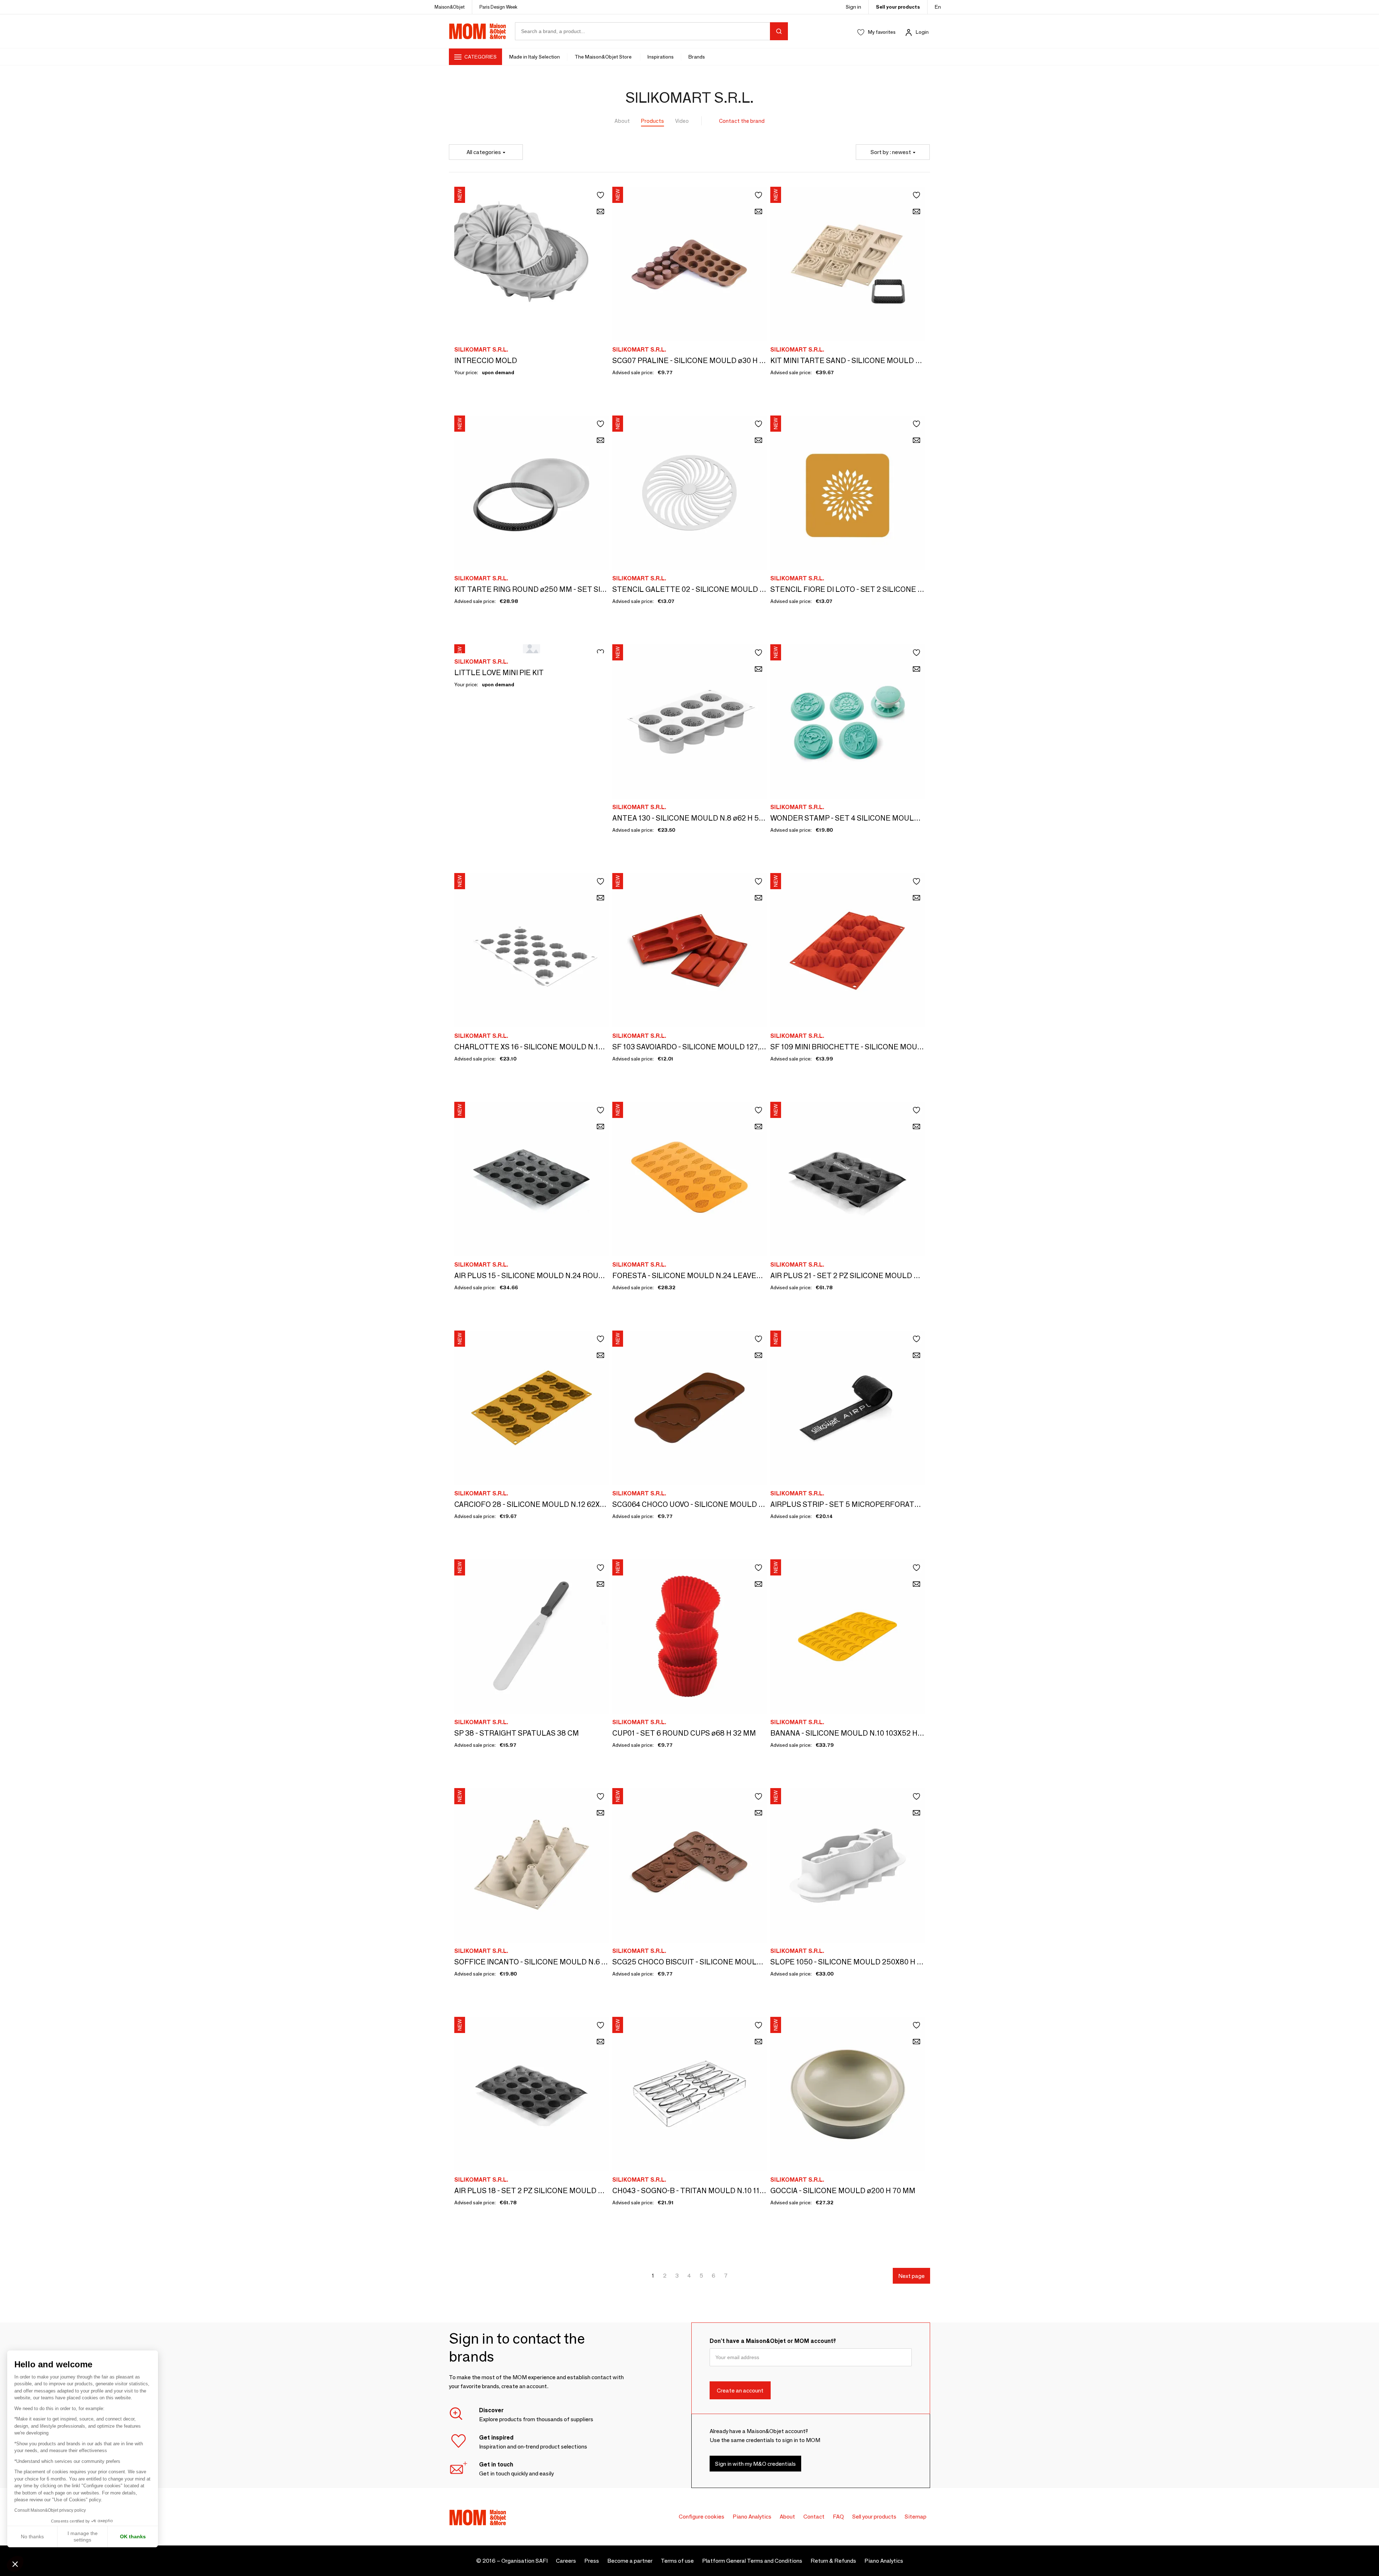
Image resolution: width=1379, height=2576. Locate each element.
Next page (911, 2276)
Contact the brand (742, 121)
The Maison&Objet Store (604, 57)
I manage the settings (83, 2536)
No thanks (32, 2536)
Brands (697, 57)
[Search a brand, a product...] (779, 31)
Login (922, 32)
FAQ (838, 2517)
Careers (566, 2561)
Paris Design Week (498, 7)
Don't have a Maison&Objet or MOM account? (773, 2341)
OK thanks (133, 2536)
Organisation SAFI (524, 2561)
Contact (814, 2517)
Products (653, 121)
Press (592, 2561)
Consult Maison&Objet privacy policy (50, 2510)
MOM (478, 31)
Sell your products (898, 7)
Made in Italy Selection (535, 57)
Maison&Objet (450, 7)
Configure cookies (702, 2517)
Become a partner (630, 2561)
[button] (15, 2564)
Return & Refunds (833, 2561)
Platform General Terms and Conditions (752, 2561)
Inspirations (661, 57)
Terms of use (677, 2561)
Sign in (853, 7)
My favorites (882, 32)
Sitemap (916, 2517)
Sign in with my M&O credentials (755, 2463)
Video (682, 121)
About (622, 121)
